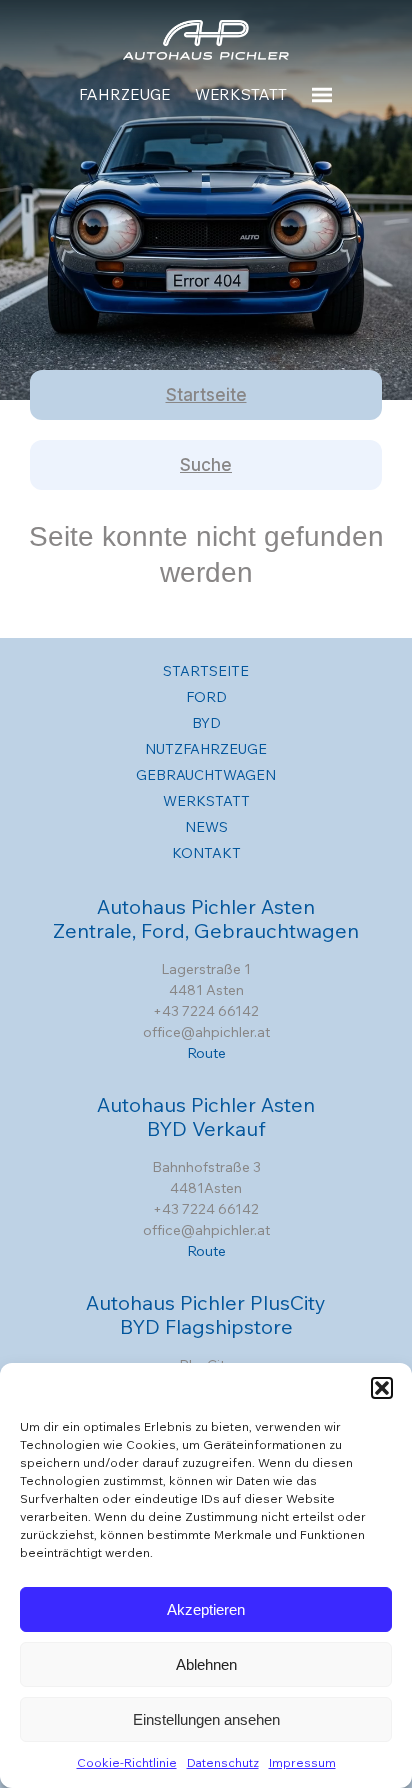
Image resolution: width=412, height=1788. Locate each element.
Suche (206, 465)
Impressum (302, 1762)
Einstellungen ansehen (206, 1719)
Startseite (206, 395)
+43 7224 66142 (206, 1011)
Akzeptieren (206, 1609)
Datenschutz (223, 1762)
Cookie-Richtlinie (127, 1762)
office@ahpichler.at (206, 1032)
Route (206, 1053)
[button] (382, 1388)
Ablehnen (206, 1664)
